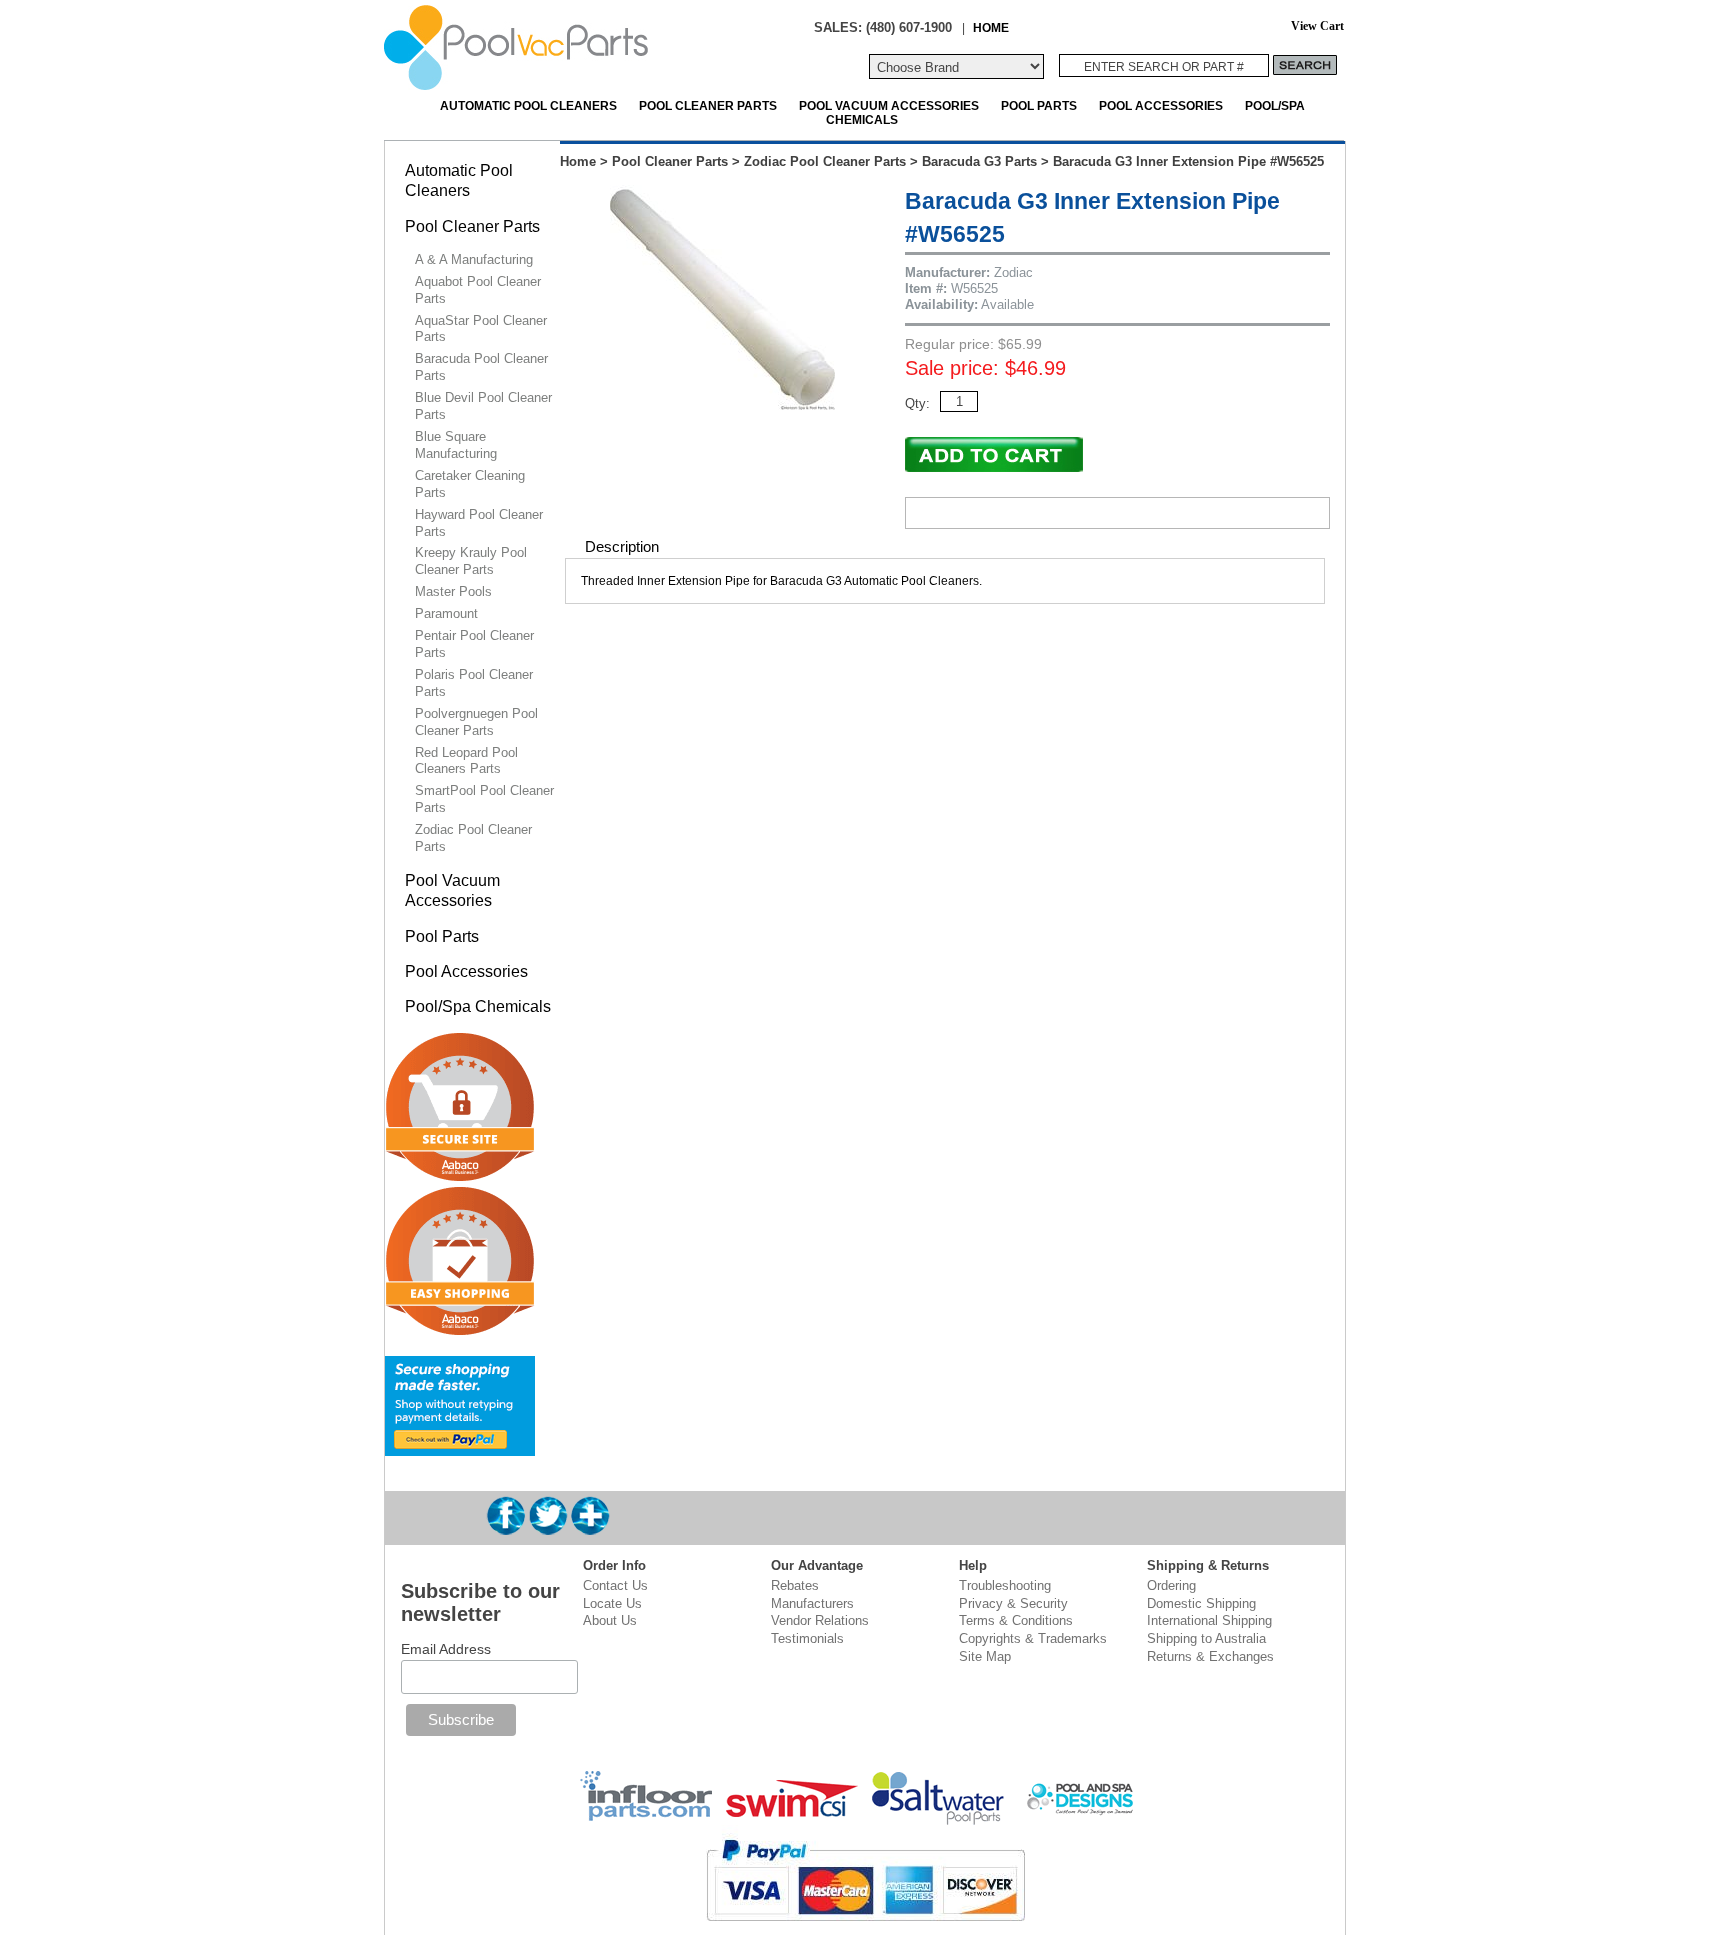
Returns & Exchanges (1210, 1656)
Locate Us (612, 1603)
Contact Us (615, 1585)
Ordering (1171, 1585)
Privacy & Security (1013, 1603)
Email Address (446, 1649)
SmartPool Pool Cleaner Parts (484, 799)
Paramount (446, 613)
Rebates (795, 1585)
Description (622, 546)
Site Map (985, 1656)
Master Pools (453, 591)
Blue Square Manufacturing (456, 445)
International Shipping (1209, 1620)
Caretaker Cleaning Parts (470, 484)
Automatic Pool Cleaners (528, 105)
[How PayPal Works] (460, 1447)
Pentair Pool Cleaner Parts (474, 644)
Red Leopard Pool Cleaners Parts (466, 761)
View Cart (1317, 26)
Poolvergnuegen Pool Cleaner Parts (476, 722)
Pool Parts (1039, 105)
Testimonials (807, 1638)
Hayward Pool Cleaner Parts (479, 523)
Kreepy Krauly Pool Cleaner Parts (471, 561)
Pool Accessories (1161, 105)
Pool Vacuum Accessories (889, 105)
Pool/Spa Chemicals (478, 1006)
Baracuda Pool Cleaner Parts (481, 367)
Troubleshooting (1005, 1585)
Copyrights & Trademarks (1033, 1638)
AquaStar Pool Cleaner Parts (481, 329)
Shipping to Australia (1206, 1638)
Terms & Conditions (1016, 1620)
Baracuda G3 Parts (979, 161)
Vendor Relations (820, 1620)
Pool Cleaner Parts (708, 105)
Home (578, 161)
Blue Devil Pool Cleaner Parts (483, 406)
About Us (610, 1620)
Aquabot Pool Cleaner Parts (478, 290)
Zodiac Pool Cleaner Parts (825, 161)
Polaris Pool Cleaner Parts (474, 683)
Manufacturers (812, 1603)
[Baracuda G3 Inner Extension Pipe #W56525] (722, 405)
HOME (991, 27)
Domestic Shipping (1201, 1603)
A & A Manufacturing (474, 259)
